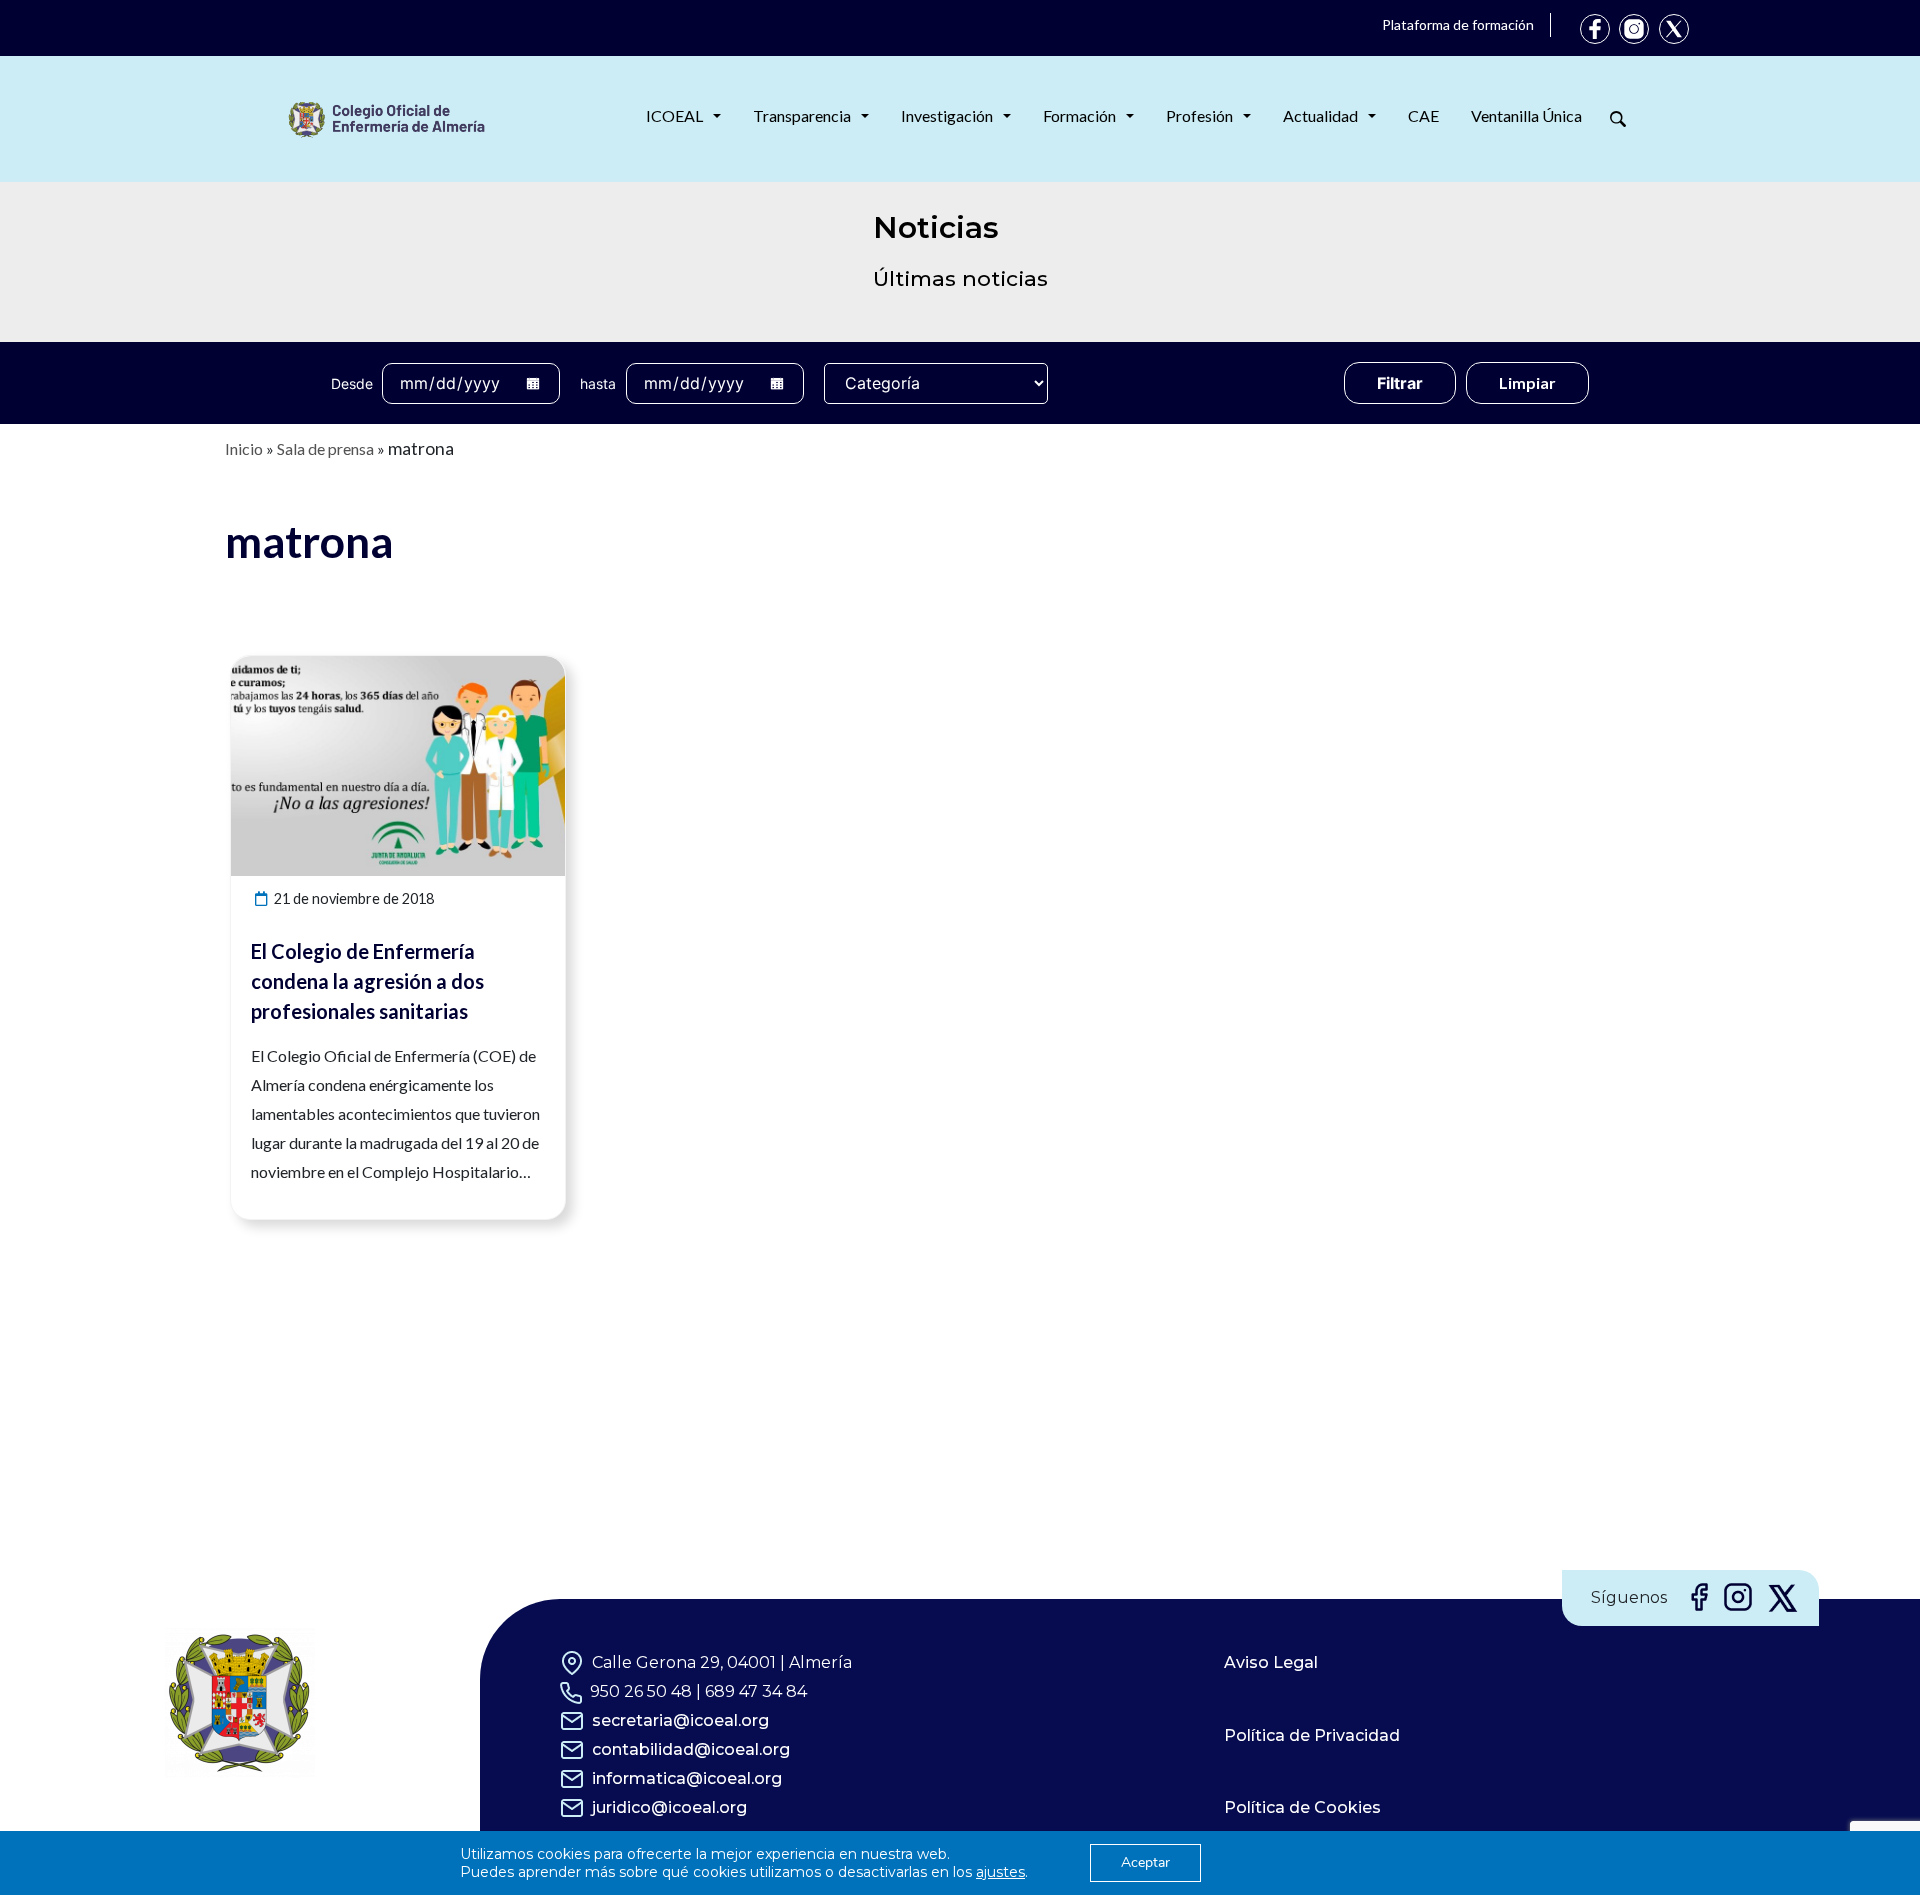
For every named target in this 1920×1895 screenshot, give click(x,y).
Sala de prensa (325, 448)
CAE (1423, 115)
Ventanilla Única (1526, 115)
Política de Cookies (1302, 1807)
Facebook (1595, 29)
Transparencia (802, 115)
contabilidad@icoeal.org (691, 1749)
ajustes (1000, 1872)
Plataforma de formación (1458, 24)
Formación (1079, 115)
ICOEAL (674, 115)
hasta (598, 383)
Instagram (1634, 29)
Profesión (1199, 115)
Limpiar (1527, 382)
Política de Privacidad (1312, 1735)
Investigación (947, 115)
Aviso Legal (1271, 1662)
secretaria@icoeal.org (680, 1720)
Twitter (1674, 29)
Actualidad (1320, 115)
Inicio (244, 448)
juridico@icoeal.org (669, 1807)
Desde (352, 383)
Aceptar (1145, 1862)
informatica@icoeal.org (687, 1778)
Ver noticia (528, 667)
